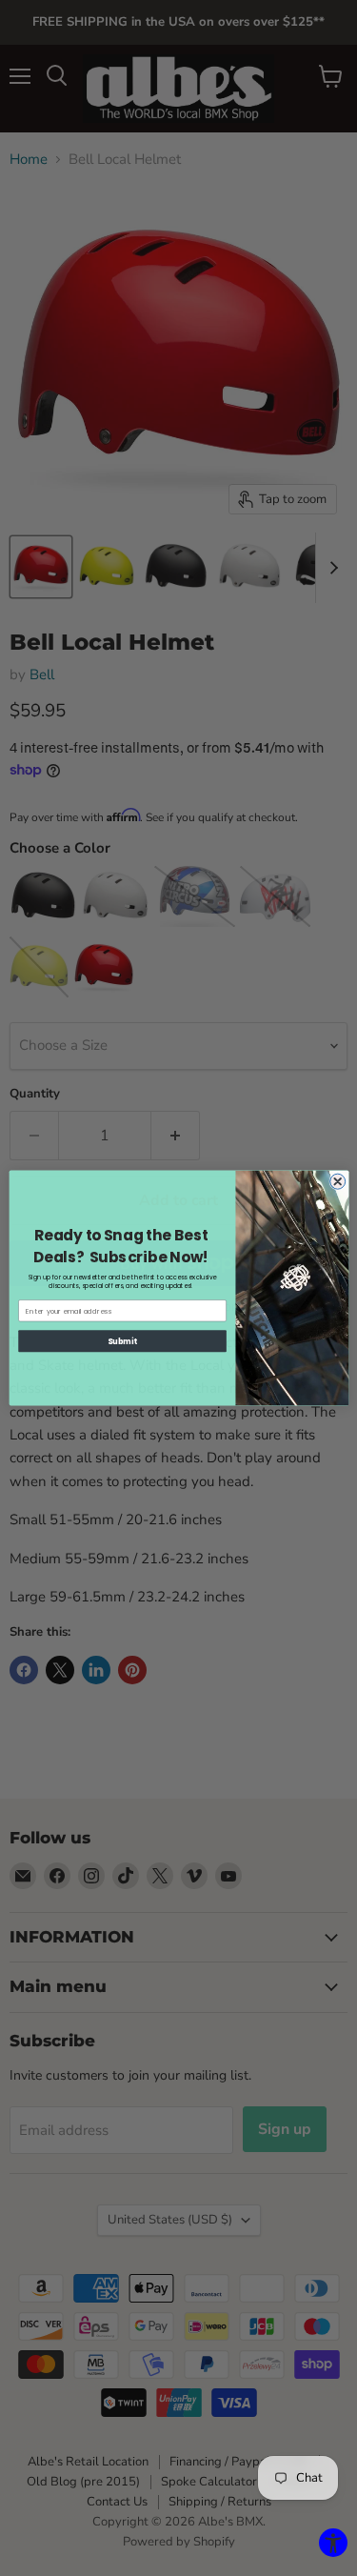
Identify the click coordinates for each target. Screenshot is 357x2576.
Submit (122, 1341)
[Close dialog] (337, 1181)
